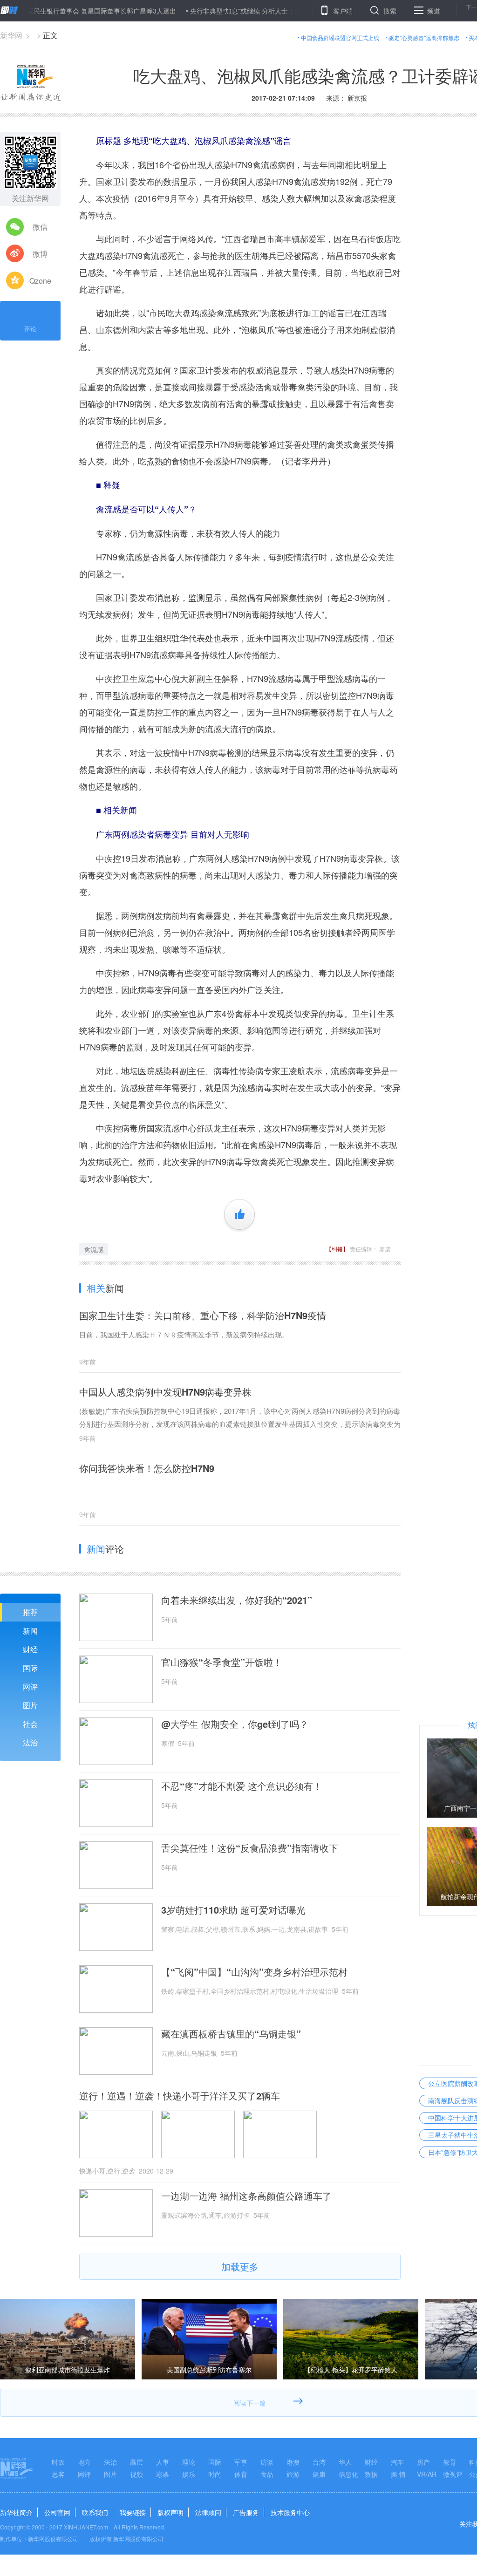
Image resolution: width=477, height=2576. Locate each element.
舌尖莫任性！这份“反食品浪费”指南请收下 (250, 1848)
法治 (30, 1742)
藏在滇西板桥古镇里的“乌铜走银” (231, 2034)
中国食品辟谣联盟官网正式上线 (340, 37)
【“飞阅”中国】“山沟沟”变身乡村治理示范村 (254, 1972)
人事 (163, 2462)
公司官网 (57, 2512)
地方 (84, 2462)
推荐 (30, 1612)
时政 (58, 2462)
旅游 (293, 2474)
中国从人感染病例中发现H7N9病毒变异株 (165, 1392)
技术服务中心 (290, 2512)
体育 (241, 2474)
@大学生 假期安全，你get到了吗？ (235, 1724)
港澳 (293, 2462)
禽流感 (94, 1249)
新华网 (11, 35)
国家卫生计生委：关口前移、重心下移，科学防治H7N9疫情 (203, 1315)
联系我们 (95, 2512)
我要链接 (133, 2512)
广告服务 (246, 2512)
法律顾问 (208, 2512)
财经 (30, 1649)
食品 (267, 2474)
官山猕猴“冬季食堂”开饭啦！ (222, 1662)
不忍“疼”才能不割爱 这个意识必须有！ (242, 1786)
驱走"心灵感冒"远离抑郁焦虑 (424, 37)
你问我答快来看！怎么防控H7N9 (147, 1468)
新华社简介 (16, 2512)
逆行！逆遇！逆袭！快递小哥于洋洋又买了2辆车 (180, 2096)
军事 (241, 2462)
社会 (30, 1724)
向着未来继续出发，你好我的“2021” (237, 1600)
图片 (30, 1705)
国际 (30, 1668)
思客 (58, 2474)
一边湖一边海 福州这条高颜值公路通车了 (246, 2196)
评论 (30, 328)
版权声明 (170, 2512)
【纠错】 (337, 1249)
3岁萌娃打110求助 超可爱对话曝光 (233, 1910)
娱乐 (189, 2474)
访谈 (267, 2462)
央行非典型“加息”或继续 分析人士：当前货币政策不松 (223, 11)
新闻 (30, 1631)
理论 (189, 2462)
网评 (30, 1687)
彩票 (163, 2474)
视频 (136, 2474)
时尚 (215, 2474)
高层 (136, 2462)
